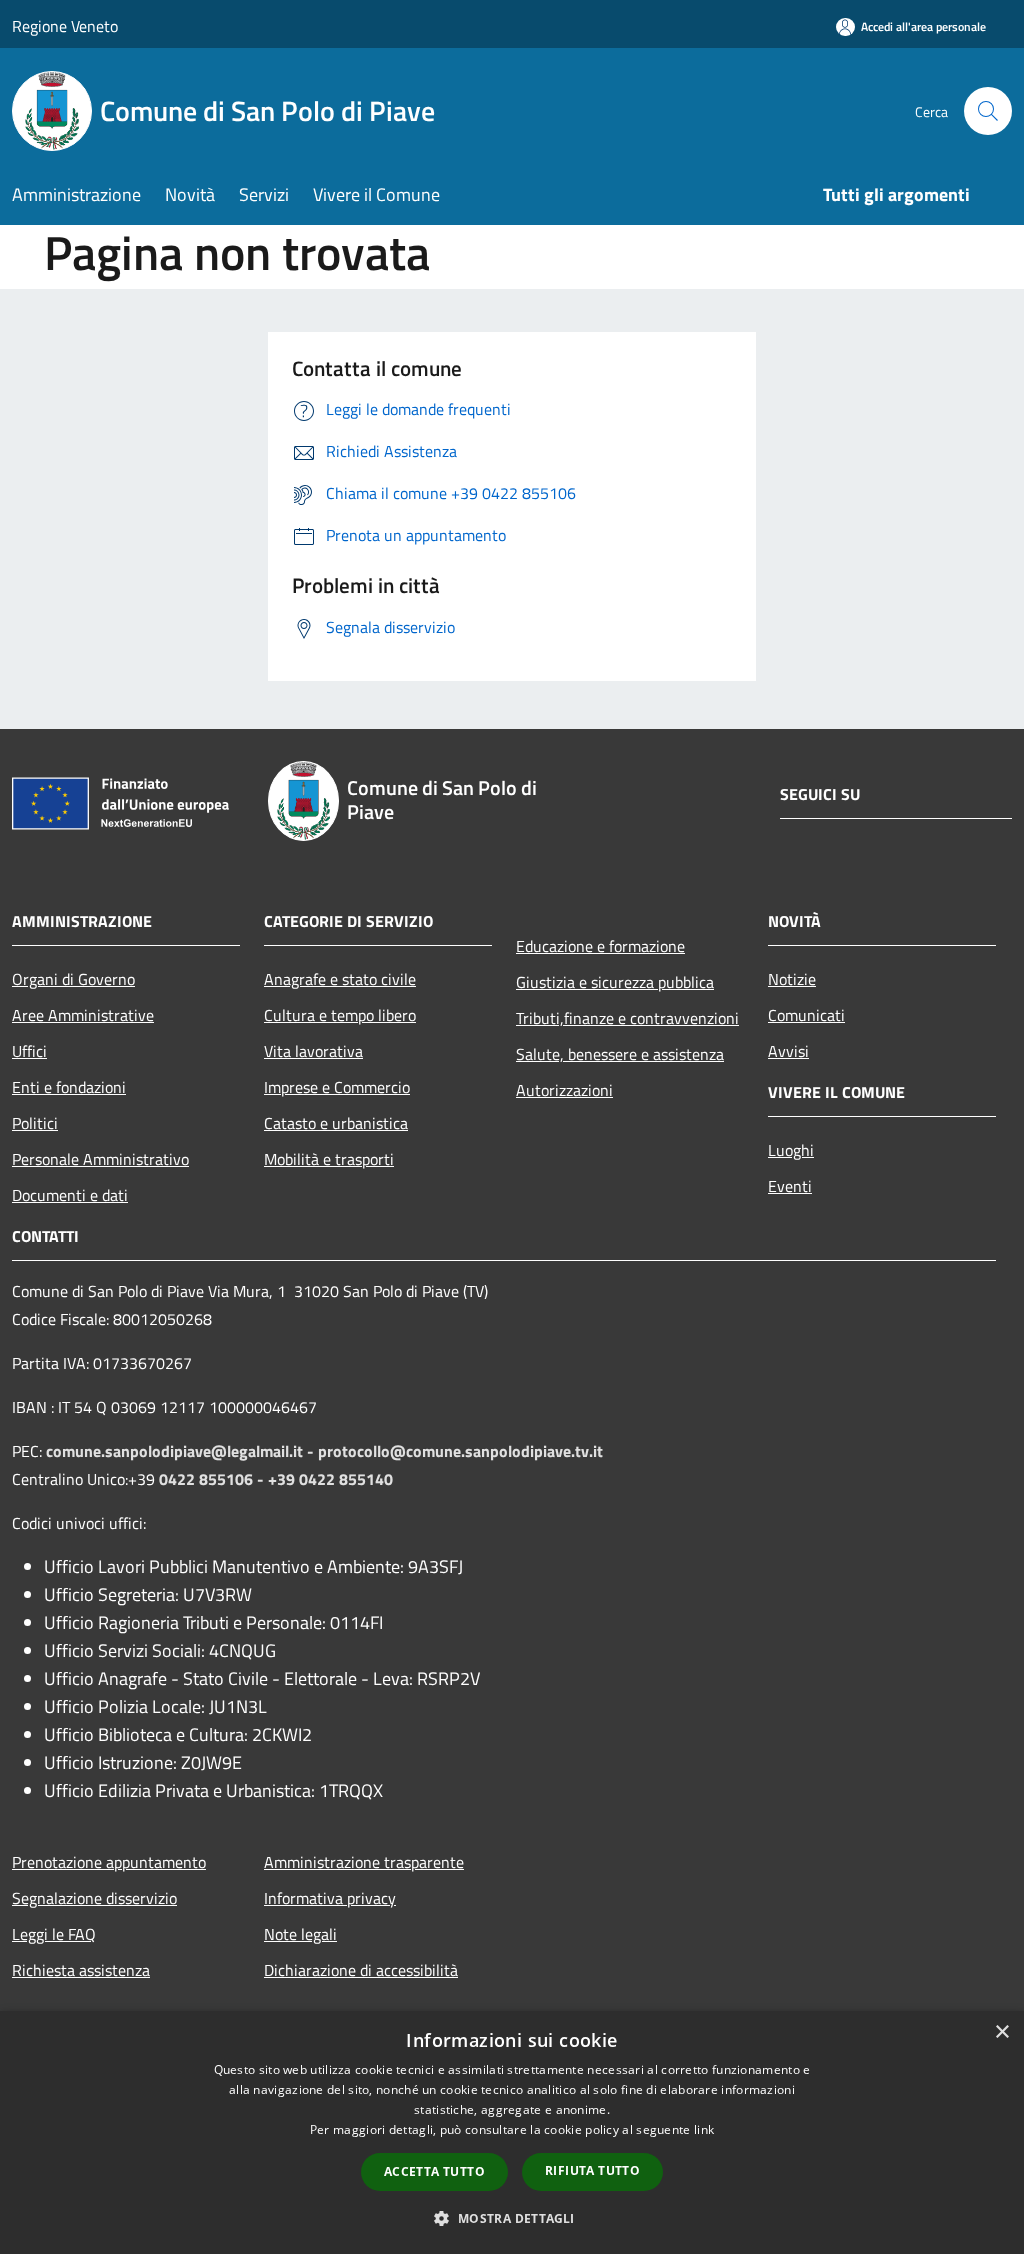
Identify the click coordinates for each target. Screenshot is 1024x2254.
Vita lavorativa (313, 1051)
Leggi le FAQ (54, 1934)
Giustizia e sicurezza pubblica (615, 982)
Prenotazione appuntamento (109, 1862)
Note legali (300, 1934)
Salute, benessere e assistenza (620, 1054)
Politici (35, 1123)
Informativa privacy (330, 1898)
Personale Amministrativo (100, 1159)
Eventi (790, 1186)
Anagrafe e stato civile (340, 979)
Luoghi (791, 1150)
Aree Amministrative (83, 1015)
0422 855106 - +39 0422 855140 (276, 1479)
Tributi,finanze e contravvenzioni (627, 1018)
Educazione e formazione (600, 946)
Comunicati (806, 1015)
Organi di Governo (73, 979)
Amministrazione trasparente (364, 1862)
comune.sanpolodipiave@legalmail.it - (182, 1451)
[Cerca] (988, 111)
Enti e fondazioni (69, 1087)
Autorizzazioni (564, 1090)
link (704, 2129)
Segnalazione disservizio (94, 1898)
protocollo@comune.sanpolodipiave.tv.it (460, 1451)
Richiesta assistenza (81, 1970)
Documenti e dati (70, 1195)
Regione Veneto (65, 26)
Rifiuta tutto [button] (592, 2170)
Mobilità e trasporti (329, 1159)
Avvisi (788, 1051)
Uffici (29, 1051)
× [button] (1001, 2032)
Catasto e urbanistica (336, 1123)
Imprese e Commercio (337, 1087)
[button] (511, 2218)
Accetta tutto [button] (434, 2171)
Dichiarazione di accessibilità (361, 1970)
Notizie (792, 979)
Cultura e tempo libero (340, 1015)
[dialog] (512, 2132)
